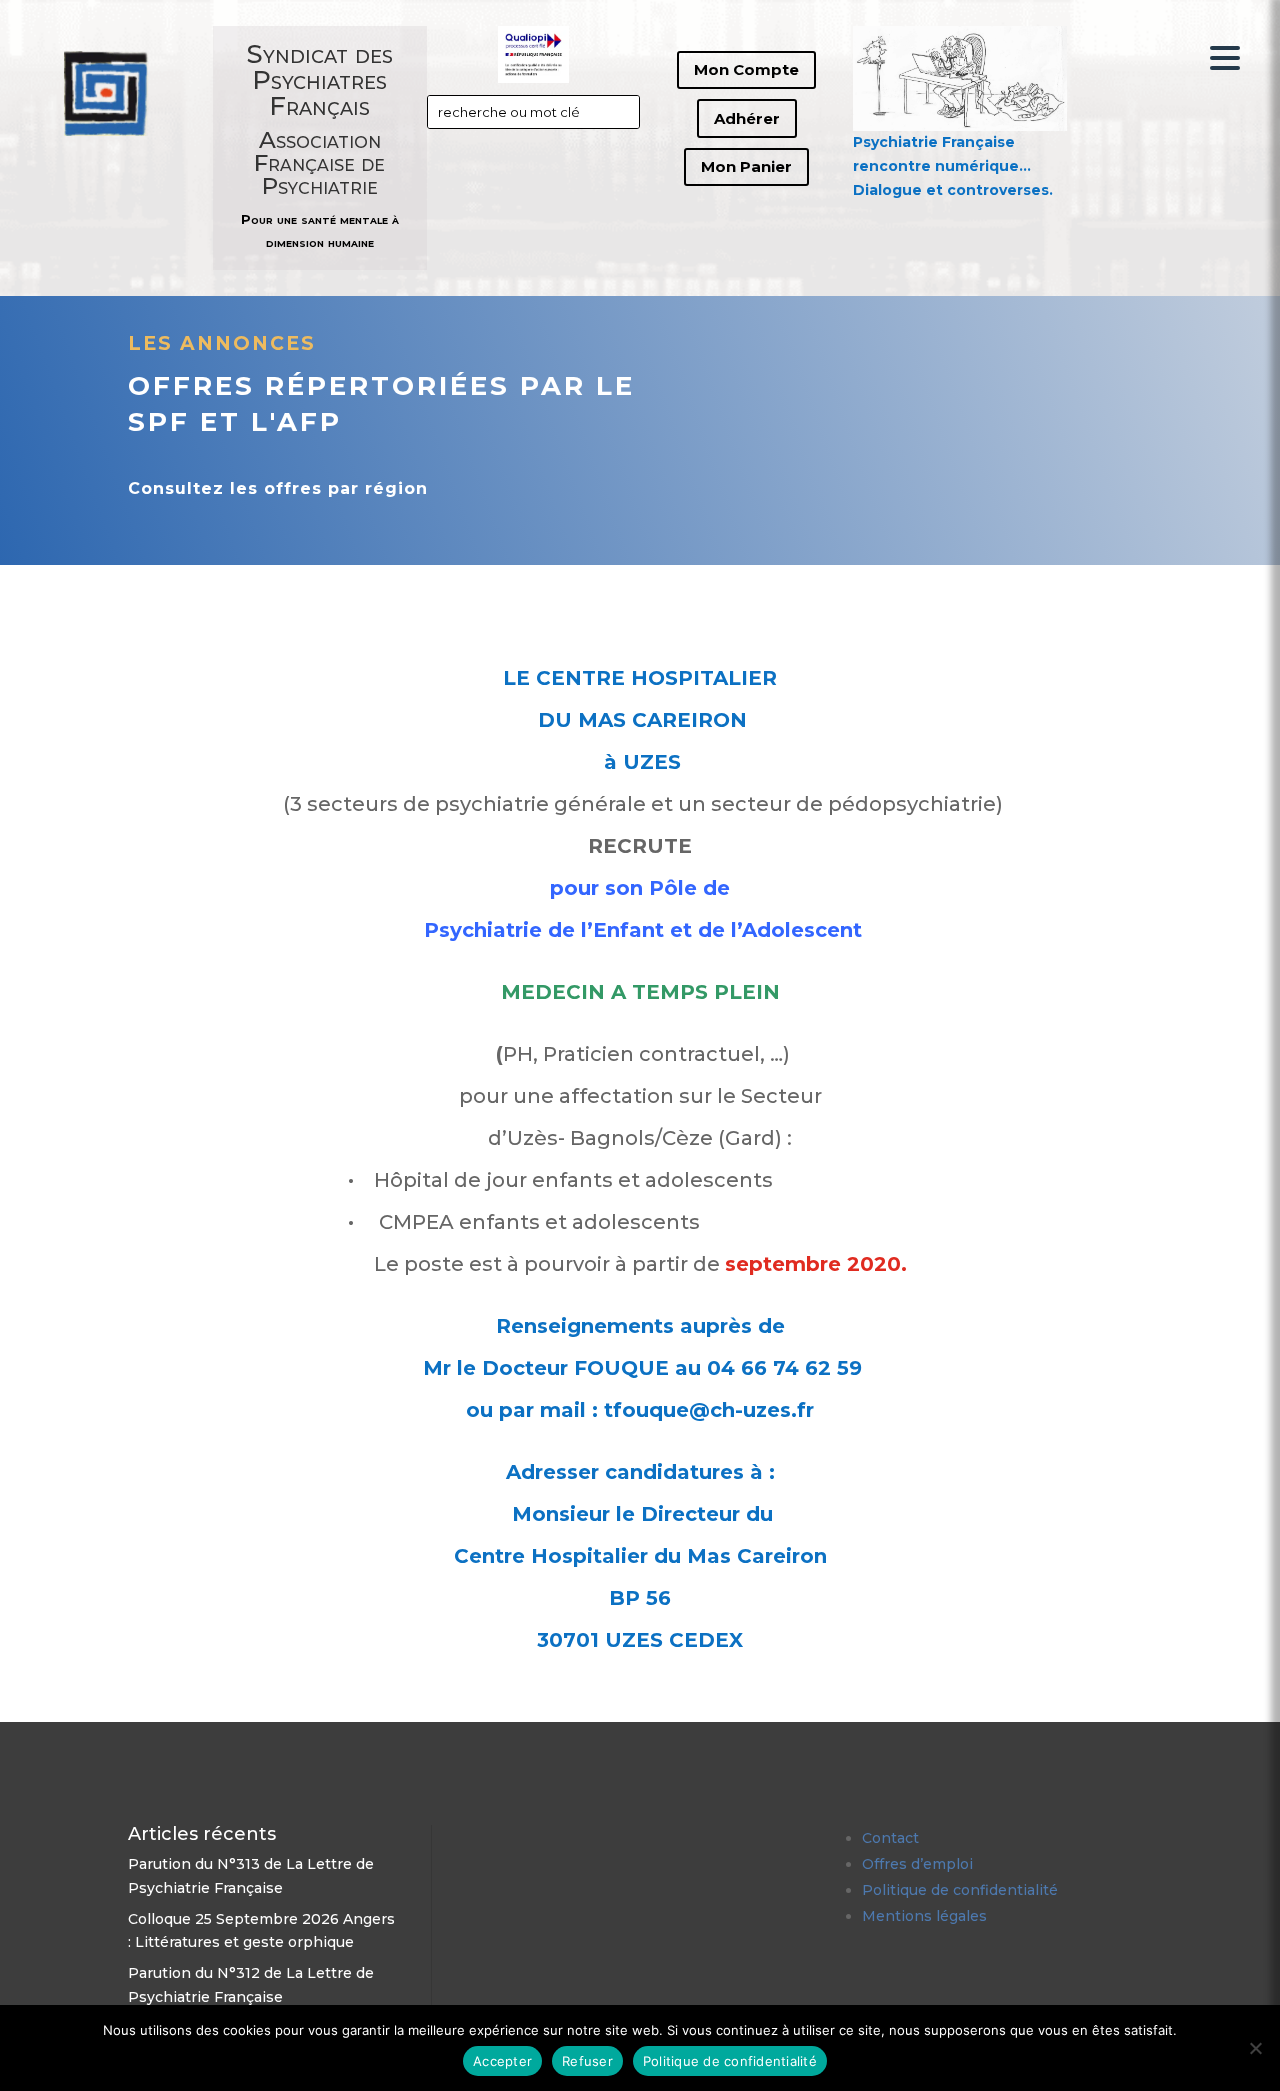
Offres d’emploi (917, 1864)
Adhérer (747, 118)
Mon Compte (746, 69)
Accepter (502, 2061)
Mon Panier (746, 166)
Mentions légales (924, 1916)
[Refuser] (1255, 2048)
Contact (890, 1838)
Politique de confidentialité (960, 1890)
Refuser (587, 2061)
